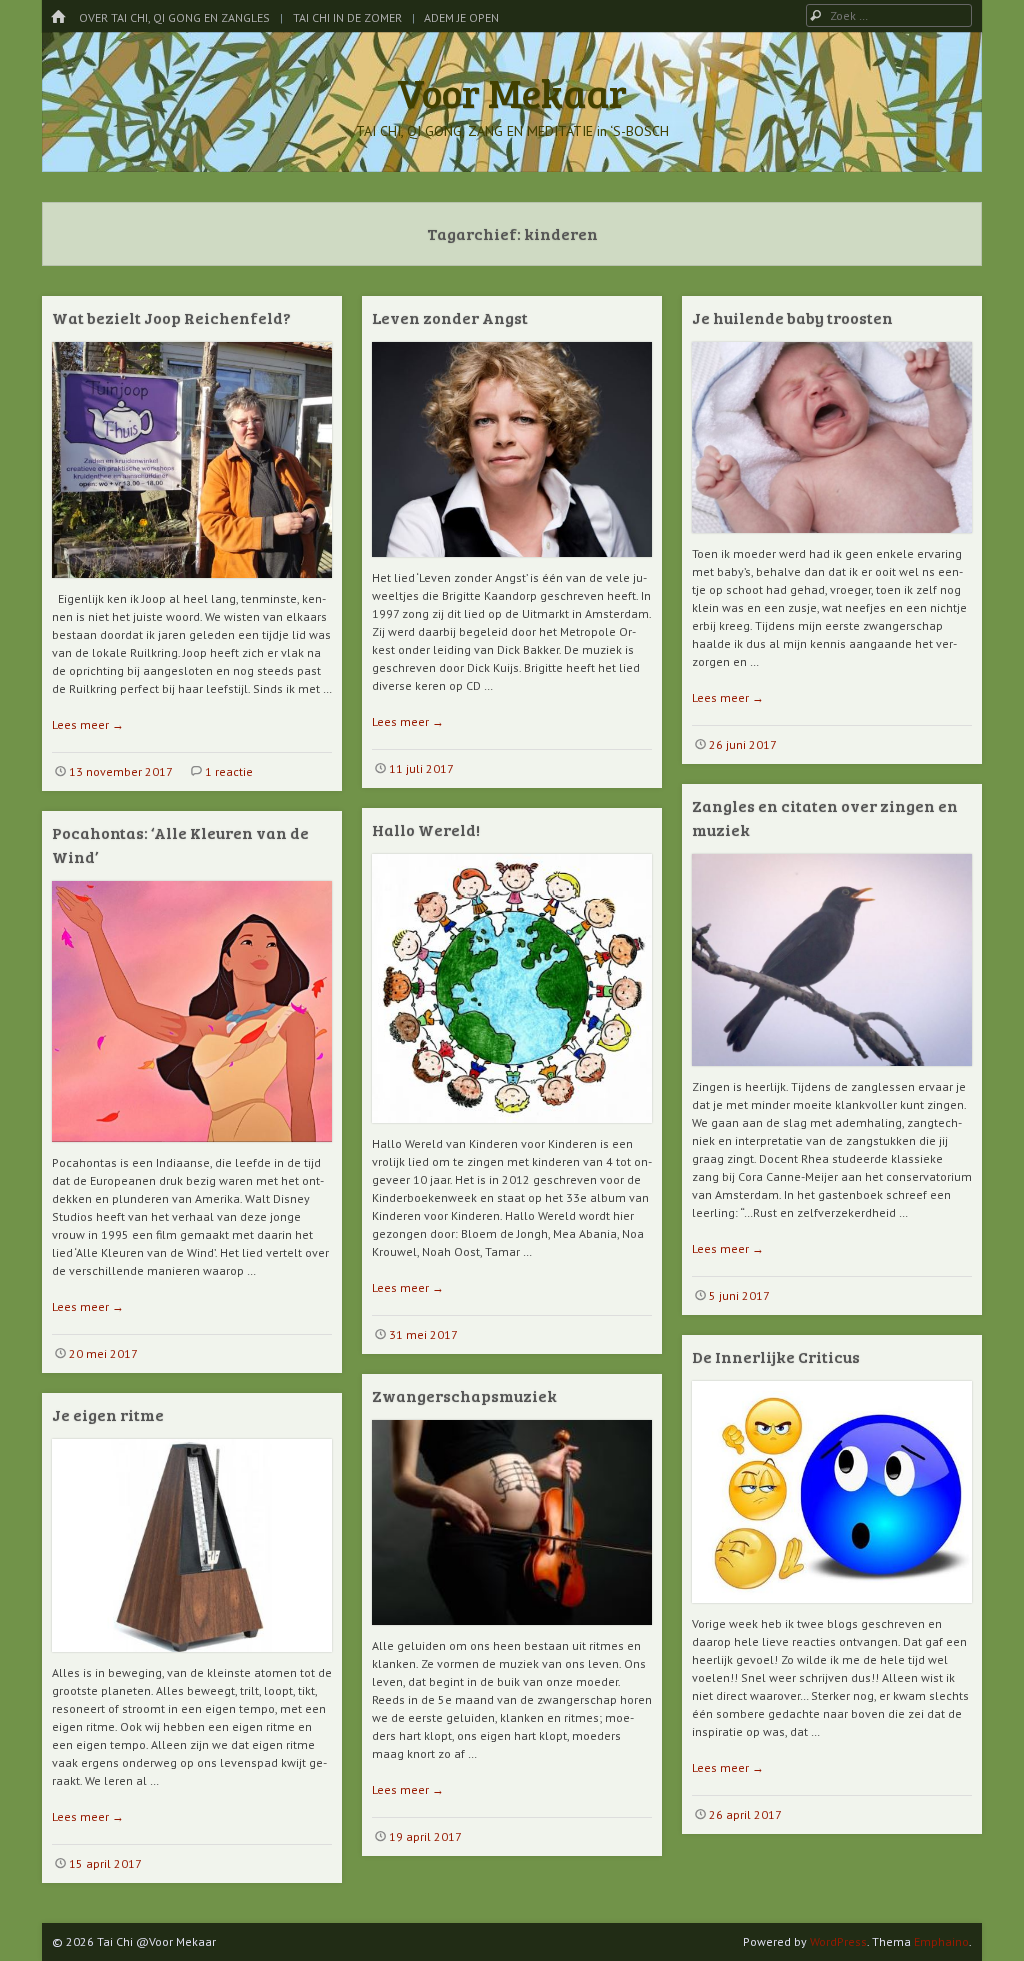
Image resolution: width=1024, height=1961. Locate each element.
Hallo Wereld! (426, 829)
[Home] (58, 17)
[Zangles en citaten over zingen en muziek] (832, 1073)
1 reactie (229, 771)
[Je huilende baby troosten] (832, 540)
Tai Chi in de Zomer (347, 17)
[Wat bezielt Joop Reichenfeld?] (192, 585)
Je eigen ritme (108, 1414)
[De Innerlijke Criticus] (832, 1610)
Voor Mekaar (512, 92)
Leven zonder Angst (450, 317)
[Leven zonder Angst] (512, 564)
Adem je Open (461, 17)
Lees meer (88, 724)
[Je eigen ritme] (192, 1659)
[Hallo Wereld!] (512, 1130)
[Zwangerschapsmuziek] (512, 1632)
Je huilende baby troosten (792, 317)
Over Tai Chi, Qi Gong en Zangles (174, 17)
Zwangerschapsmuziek (464, 1395)
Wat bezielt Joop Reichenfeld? (171, 317)
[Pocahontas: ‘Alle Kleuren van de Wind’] (192, 1149)
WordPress (838, 1941)
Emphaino (941, 1941)
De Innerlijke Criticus (776, 1356)
